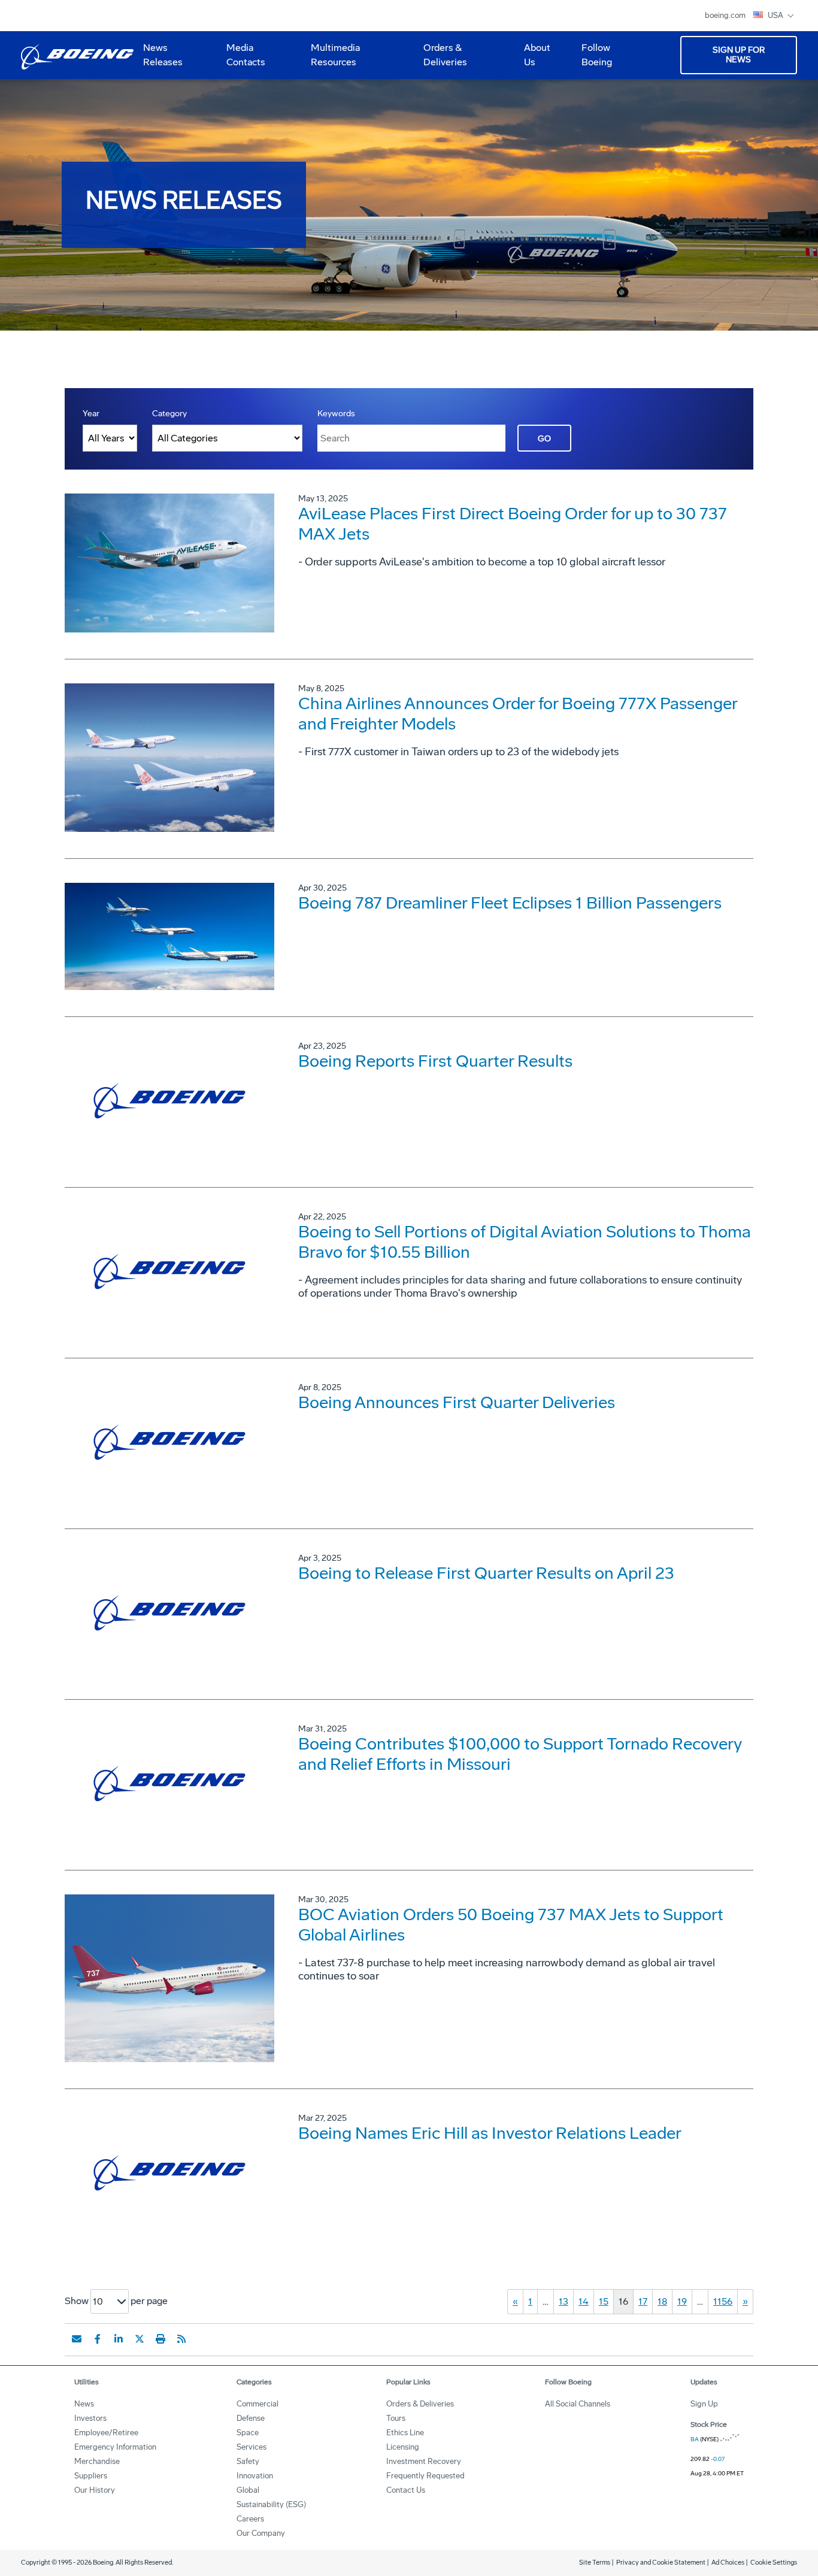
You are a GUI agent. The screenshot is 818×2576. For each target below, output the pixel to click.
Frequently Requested (425, 2476)
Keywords (336, 414)
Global (248, 2490)
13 (563, 2301)
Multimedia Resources (331, 59)
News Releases (163, 55)
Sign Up (704, 2404)
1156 (723, 2301)
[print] (160, 2339)
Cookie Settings (774, 2563)
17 (643, 2301)
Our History (95, 2490)
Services (252, 2447)
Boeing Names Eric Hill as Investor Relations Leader (490, 2133)
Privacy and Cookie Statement (661, 2563)
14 (584, 2301)
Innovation (255, 2476)
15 (604, 2301)
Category (169, 414)
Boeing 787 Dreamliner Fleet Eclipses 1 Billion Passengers (510, 903)
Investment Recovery (424, 2461)
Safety (248, 2461)
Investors (90, 2418)
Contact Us (406, 2490)
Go (544, 439)
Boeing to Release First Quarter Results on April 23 (486, 1573)
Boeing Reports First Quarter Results (435, 1061)
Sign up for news (739, 55)
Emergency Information (115, 2447)
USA (776, 15)
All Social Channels (578, 2404)
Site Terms (595, 2563)
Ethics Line (405, 2433)
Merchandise (97, 2461)
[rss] (181, 2339)
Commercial (257, 2404)
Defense (251, 2418)
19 (682, 2301)
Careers (250, 2519)
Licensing (403, 2447)
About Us (532, 59)
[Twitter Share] (140, 2339)
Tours (396, 2418)
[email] (77, 2339)
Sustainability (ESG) (271, 2504)
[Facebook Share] (98, 2339)
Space (248, 2433)
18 (662, 2301)
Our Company (261, 2533)
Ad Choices (728, 2563)
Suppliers (91, 2476)
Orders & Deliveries (440, 59)
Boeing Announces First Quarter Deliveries (457, 1402)
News (84, 2404)
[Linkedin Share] (119, 2339)
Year (91, 414)
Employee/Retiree (106, 2433)
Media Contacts (246, 55)
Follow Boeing (597, 55)
